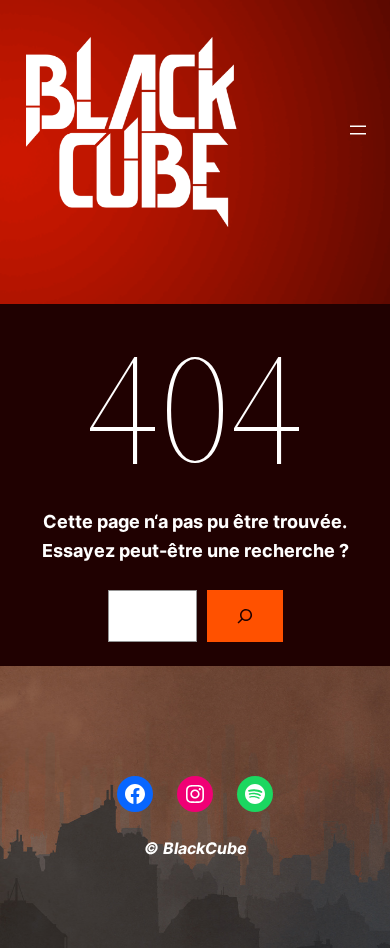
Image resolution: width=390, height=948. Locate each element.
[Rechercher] (245, 616)
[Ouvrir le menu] (358, 130)
